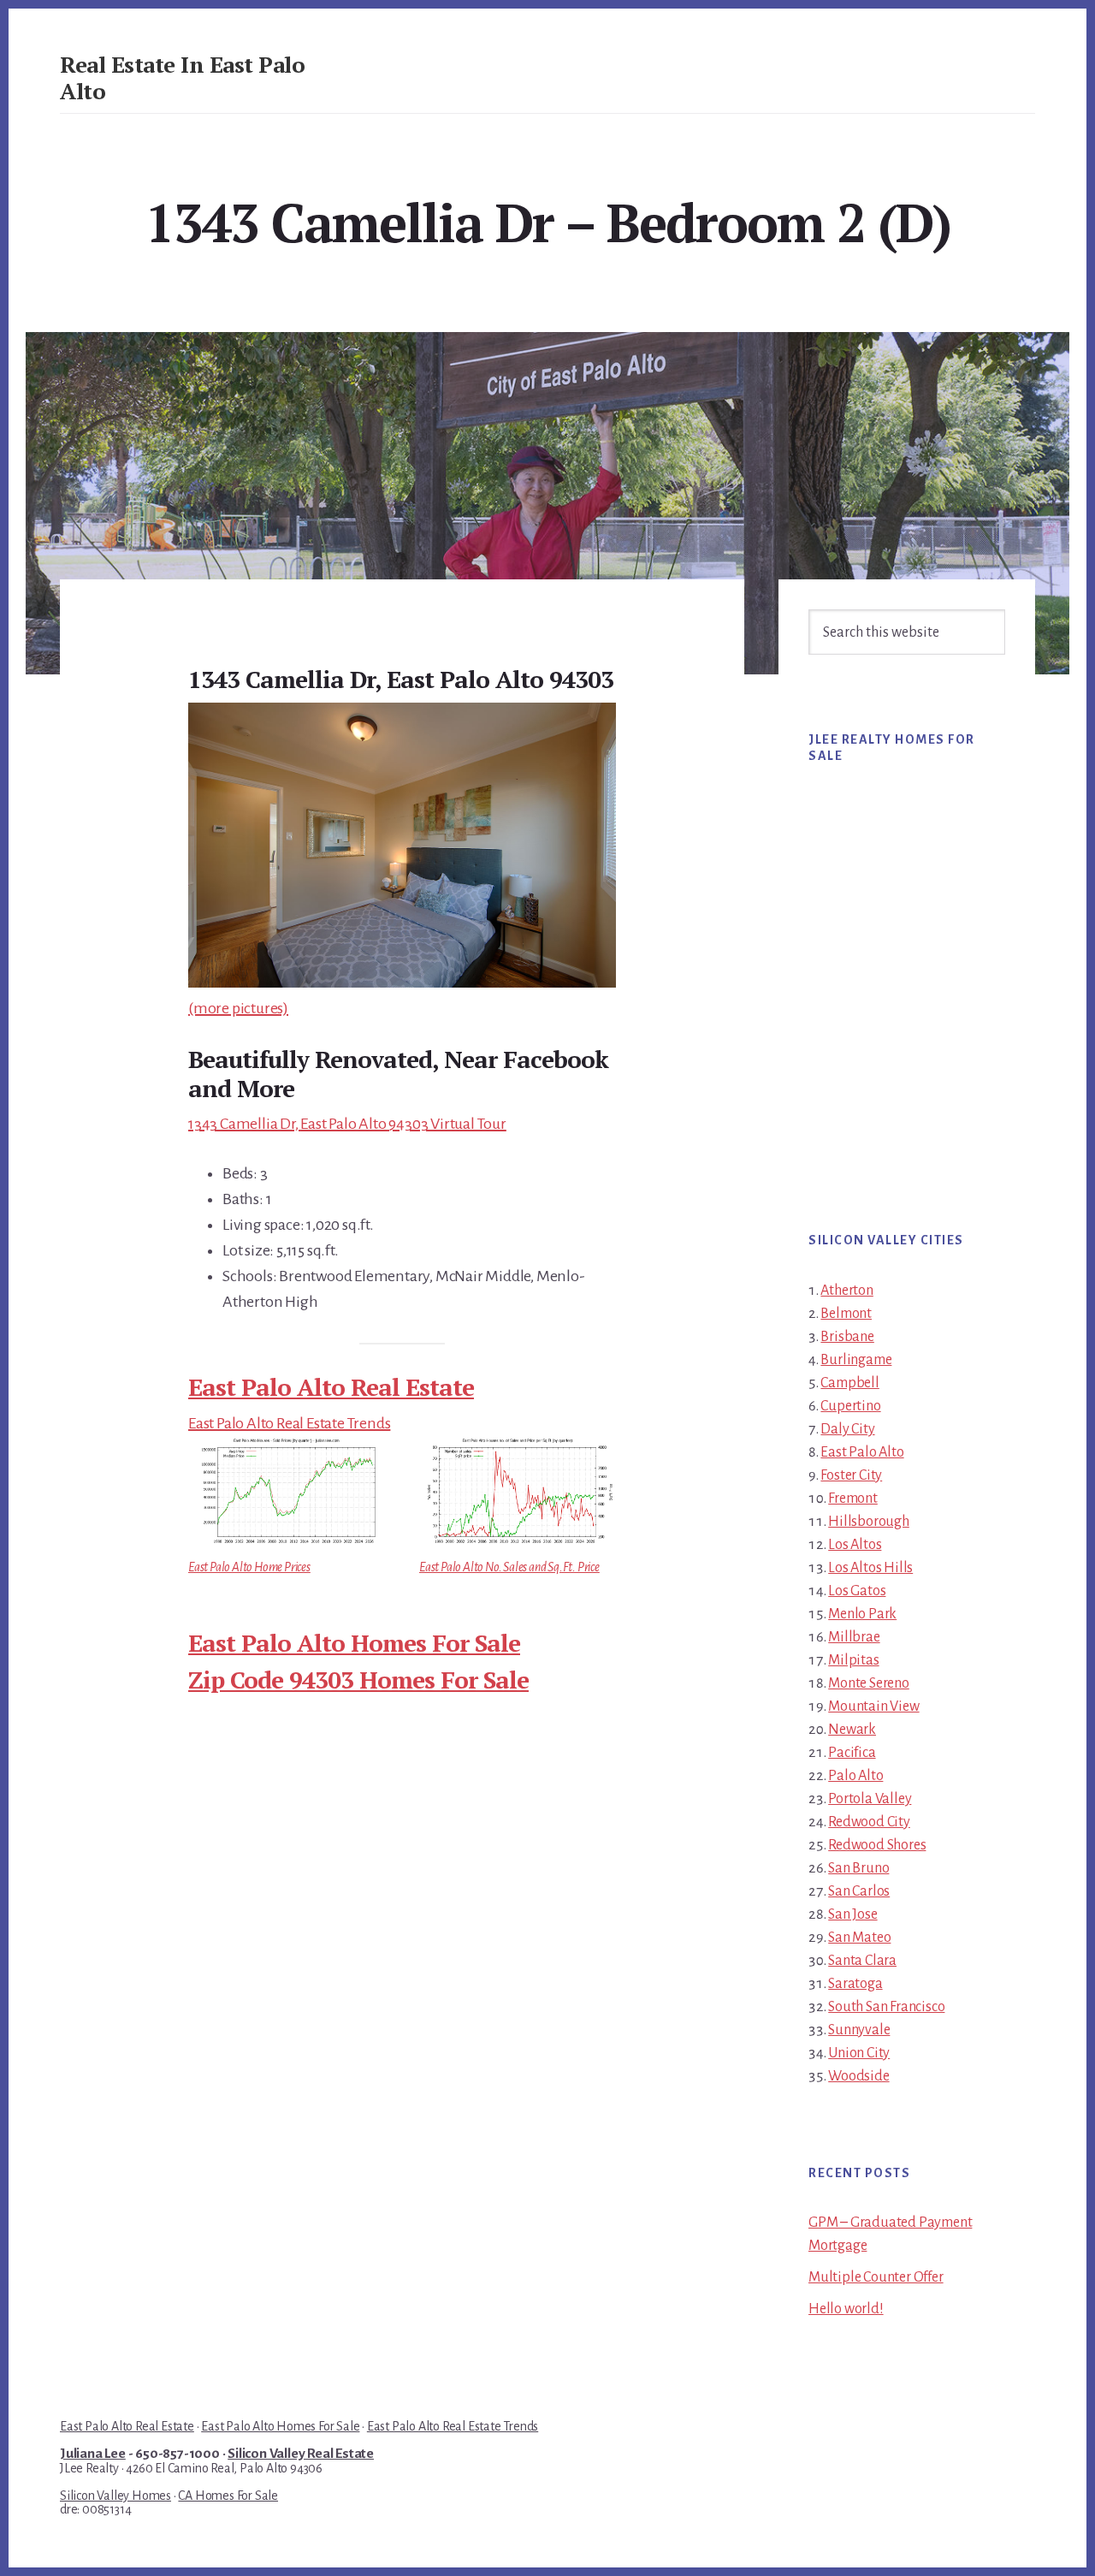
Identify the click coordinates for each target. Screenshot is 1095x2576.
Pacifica (852, 1753)
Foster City (851, 1475)
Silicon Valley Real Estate (301, 2454)
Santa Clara (862, 1961)
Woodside (858, 2076)
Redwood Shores (877, 1845)
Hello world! (846, 2309)
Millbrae (854, 1637)
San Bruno (858, 1868)
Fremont (853, 1499)
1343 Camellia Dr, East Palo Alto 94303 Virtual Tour (347, 1124)
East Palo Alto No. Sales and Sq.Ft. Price (509, 1567)
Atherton (846, 1291)
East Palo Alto (862, 1452)
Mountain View (873, 1706)
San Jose (852, 1914)
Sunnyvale (859, 2030)
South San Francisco (886, 2007)
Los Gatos (857, 1591)
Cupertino (850, 1406)
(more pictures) (238, 1008)
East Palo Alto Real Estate (331, 1387)
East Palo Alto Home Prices (249, 1567)
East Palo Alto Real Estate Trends (289, 1423)
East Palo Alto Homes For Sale (354, 1643)
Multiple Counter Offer (876, 2277)
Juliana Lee (93, 2454)
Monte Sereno (869, 1683)
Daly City (847, 1429)
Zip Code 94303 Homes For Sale (358, 1680)
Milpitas (853, 1660)
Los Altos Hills (870, 1568)
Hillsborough (869, 1522)
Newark (852, 1730)
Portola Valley (870, 1799)
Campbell (849, 1383)
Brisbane (847, 1337)
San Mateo (859, 1938)
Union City (859, 2053)
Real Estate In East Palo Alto (182, 77)
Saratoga (855, 1984)
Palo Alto (855, 1776)
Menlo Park (862, 1614)
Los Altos (855, 1545)
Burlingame (856, 1360)
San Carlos (859, 1891)
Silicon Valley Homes (115, 2496)
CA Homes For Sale (228, 2496)
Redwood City (869, 1822)
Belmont (846, 1314)
